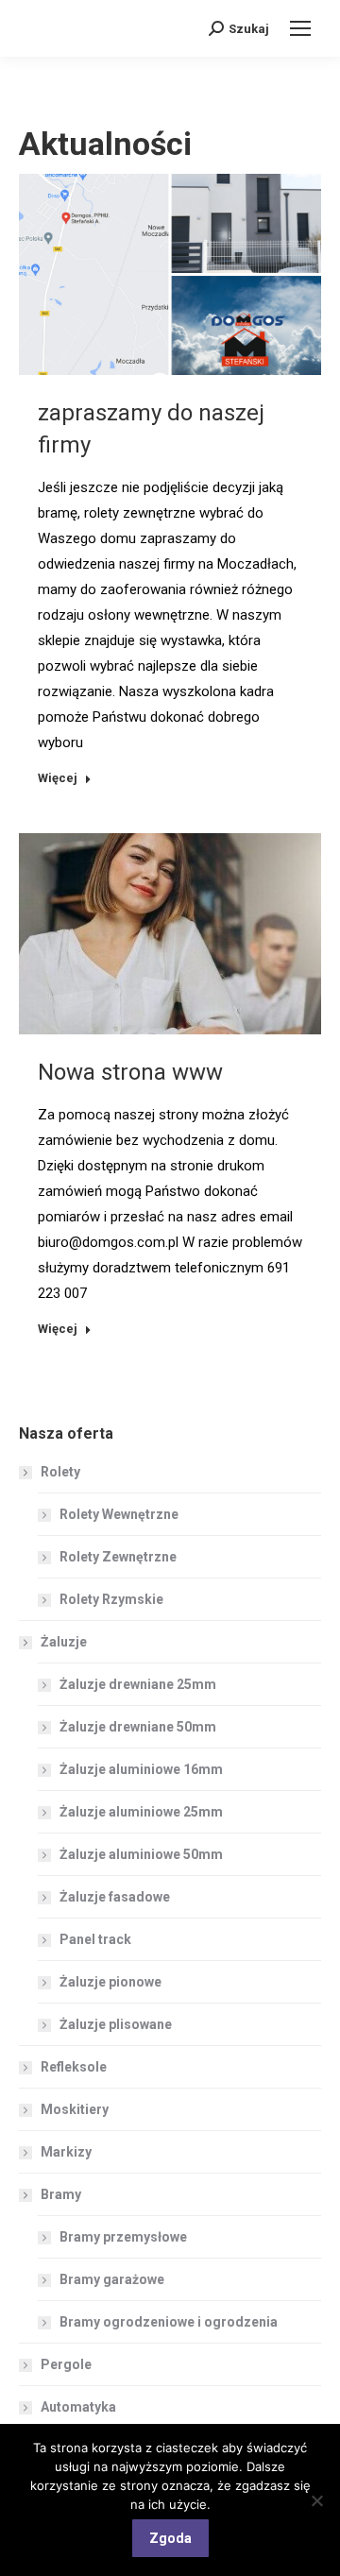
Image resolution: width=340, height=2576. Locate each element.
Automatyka (78, 2407)
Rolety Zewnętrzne (118, 1557)
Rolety (60, 1472)
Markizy (66, 2152)
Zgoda (170, 2538)
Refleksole (74, 2067)
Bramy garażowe (112, 2279)
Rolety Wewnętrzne (119, 1514)
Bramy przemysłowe (123, 2237)
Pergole (66, 2364)
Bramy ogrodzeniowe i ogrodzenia (169, 2322)
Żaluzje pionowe (110, 1982)
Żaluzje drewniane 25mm (138, 1684)
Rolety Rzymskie (111, 1599)
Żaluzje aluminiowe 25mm (141, 1812)
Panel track (95, 1939)
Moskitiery (75, 2109)
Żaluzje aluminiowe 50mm (141, 1854)
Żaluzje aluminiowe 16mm (141, 1769)
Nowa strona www (130, 1072)
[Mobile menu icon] (300, 28)
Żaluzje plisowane (116, 2024)
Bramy (61, 2194)
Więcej (58, 778)
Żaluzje (64, 1642)
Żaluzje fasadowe (115, 1897)
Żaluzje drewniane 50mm (138, 1727)
